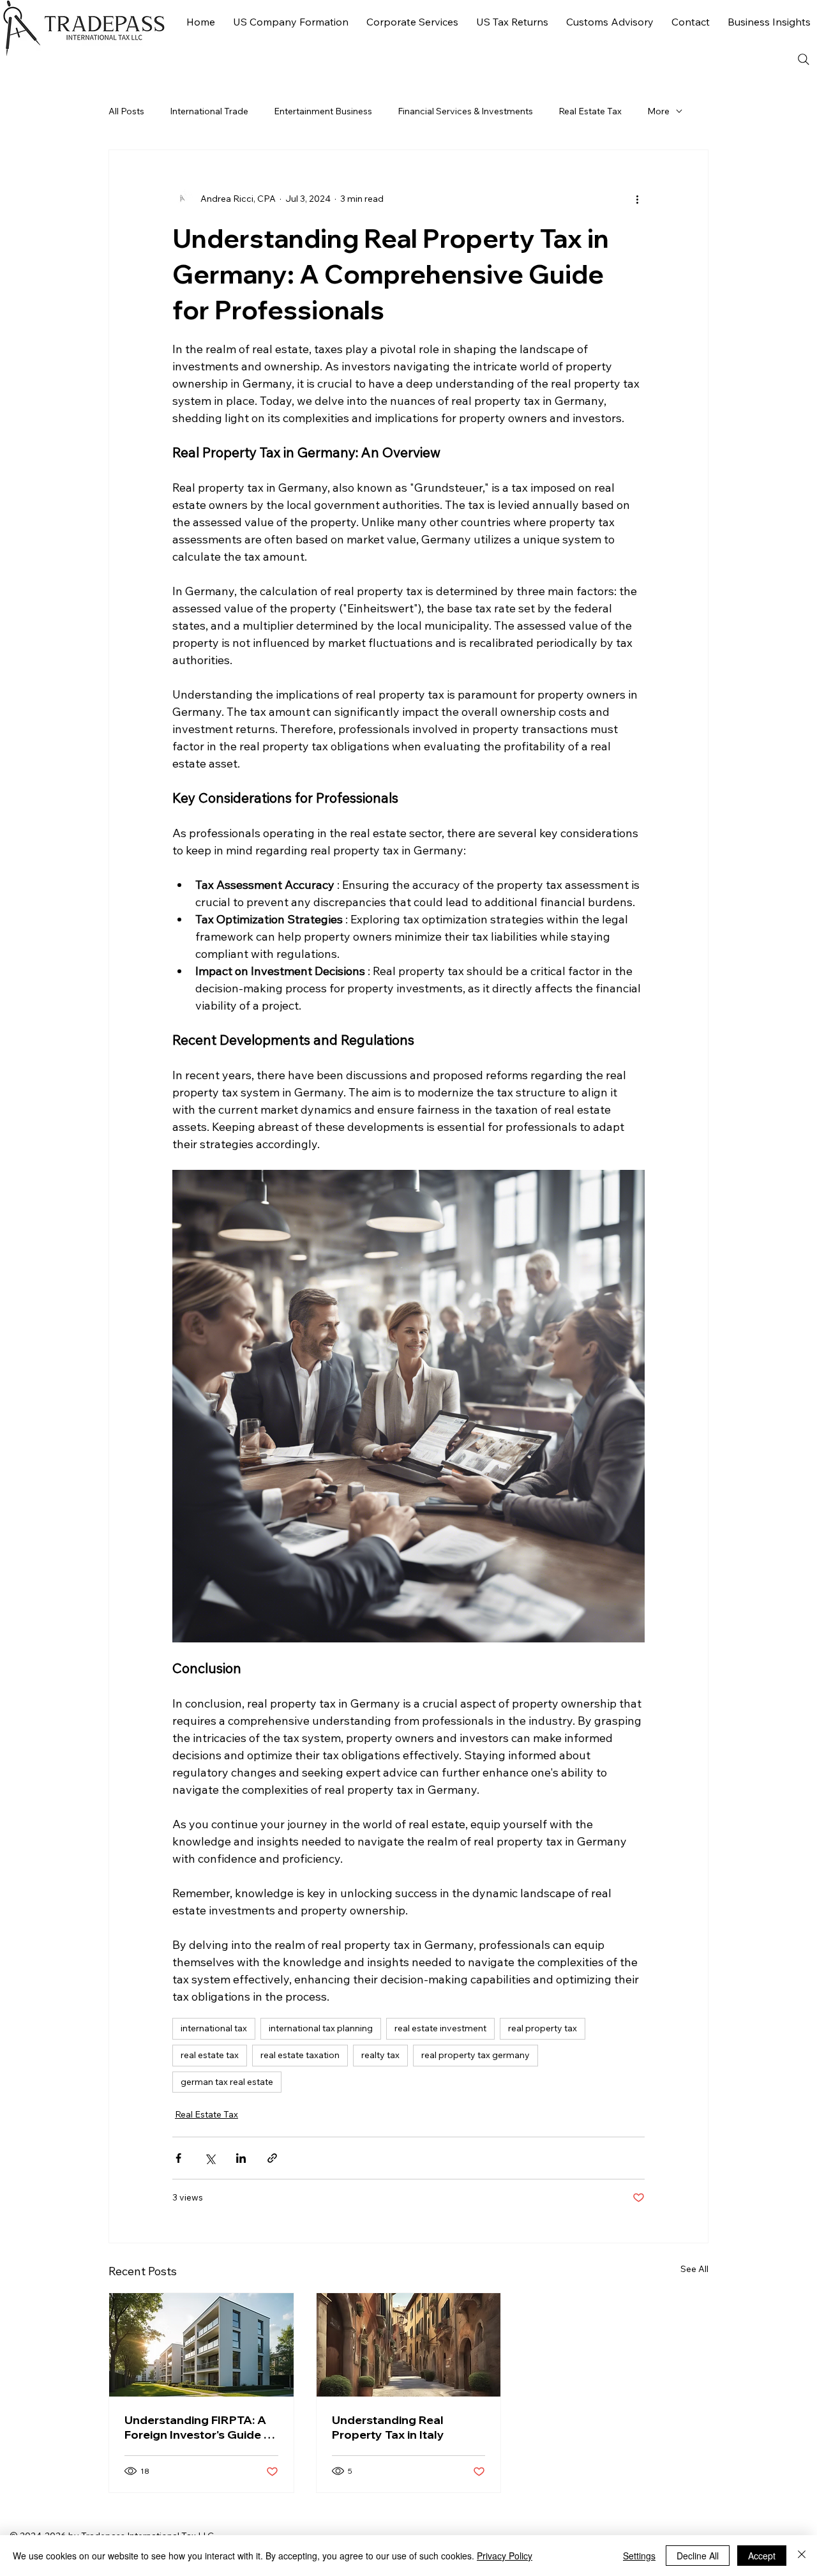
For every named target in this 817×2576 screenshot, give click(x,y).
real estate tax (210, 2055)
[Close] (802, 2556)
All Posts (126, 111)
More (658, 111)
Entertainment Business (323, 111)
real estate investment (440, 2028)
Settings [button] (639, 2556)
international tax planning (321, 2028)
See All (694, 2269)
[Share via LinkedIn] (241, 2158)
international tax (214, 2028)
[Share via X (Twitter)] (210, 2158)
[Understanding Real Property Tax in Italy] (409, 2345)
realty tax (380, 2055)
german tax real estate (227, 2082)
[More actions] (637, 199)
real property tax (543, 2028)
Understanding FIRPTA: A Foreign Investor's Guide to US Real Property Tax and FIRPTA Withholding (200, 2427)
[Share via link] (272, 2158)
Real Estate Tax (590, 111)
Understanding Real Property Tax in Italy (388, 2427)
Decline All (698, 2556)
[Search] (804, 59)
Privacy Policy (505, 2556)
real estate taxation (300, 2055)
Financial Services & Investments (465, 111)
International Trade (209, 111)
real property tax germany (476, 2055)
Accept (762, 2556)
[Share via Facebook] (178, 2158)
